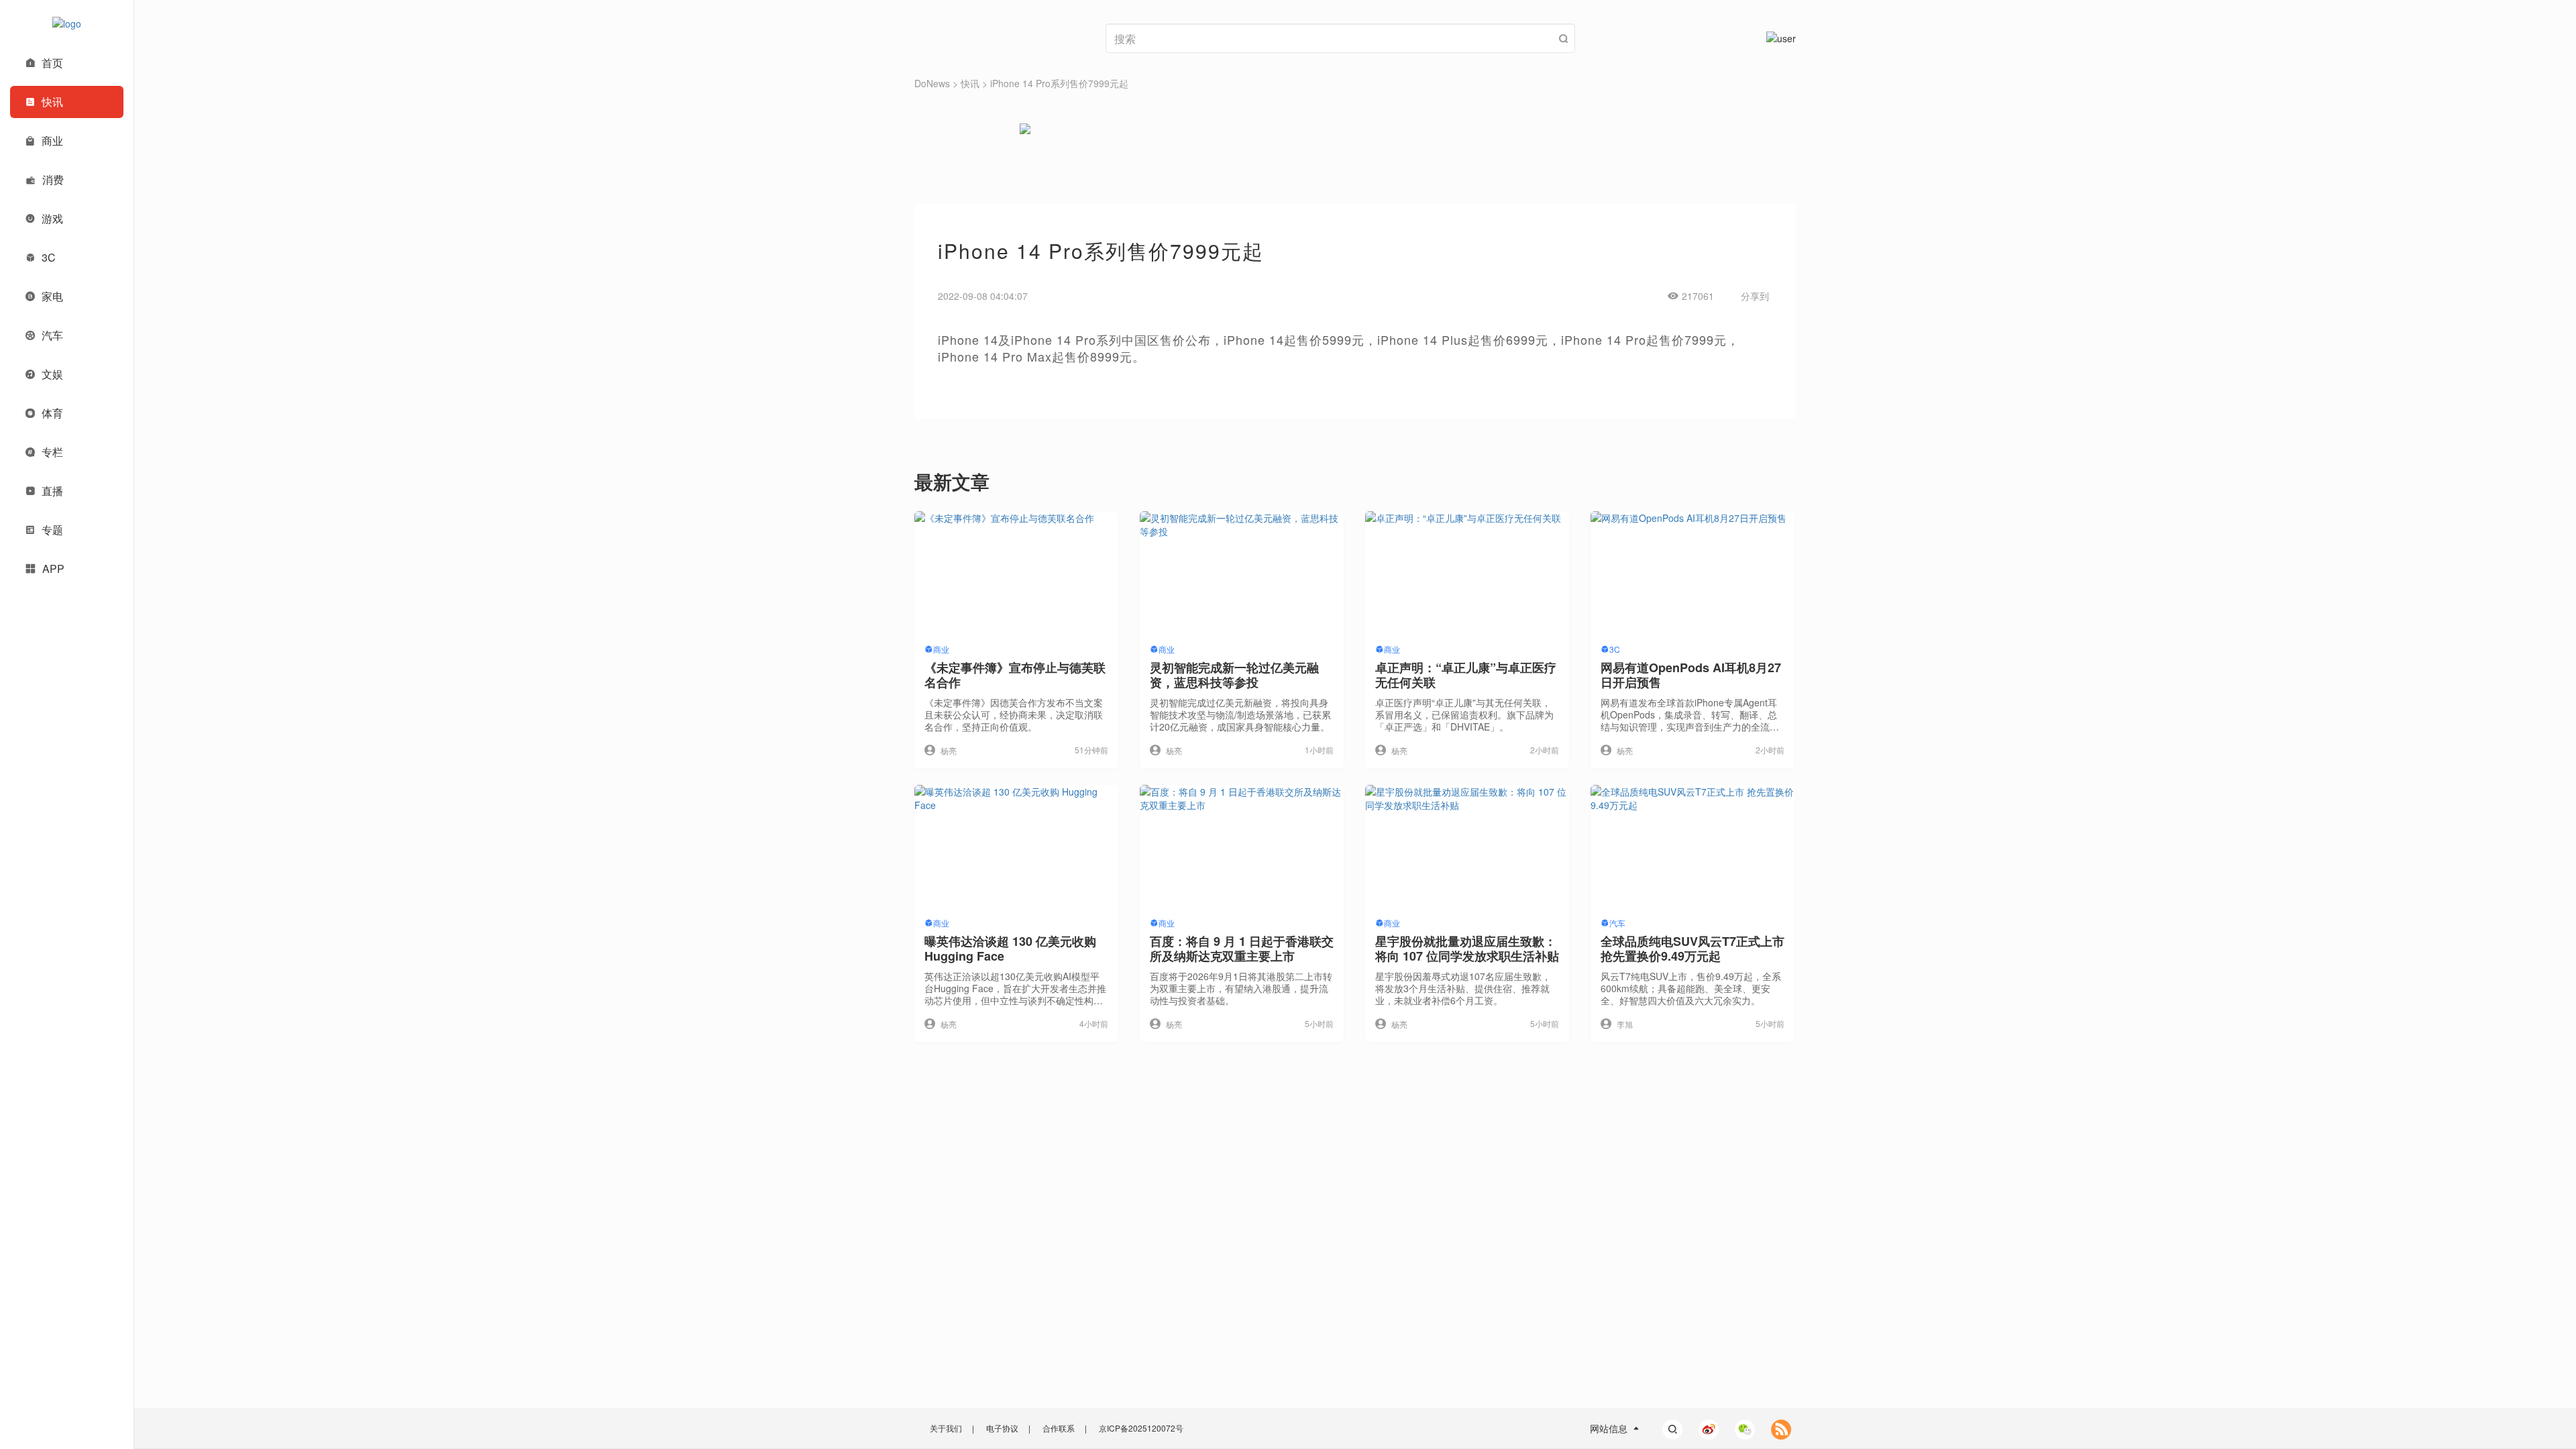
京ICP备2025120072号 (1141, 1428)
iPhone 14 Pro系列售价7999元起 (1059, 83)
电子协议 (1002, 1428)
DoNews (932, 83)
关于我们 (946, 1428)
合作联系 (1059, 1428)
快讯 (970, 83)
